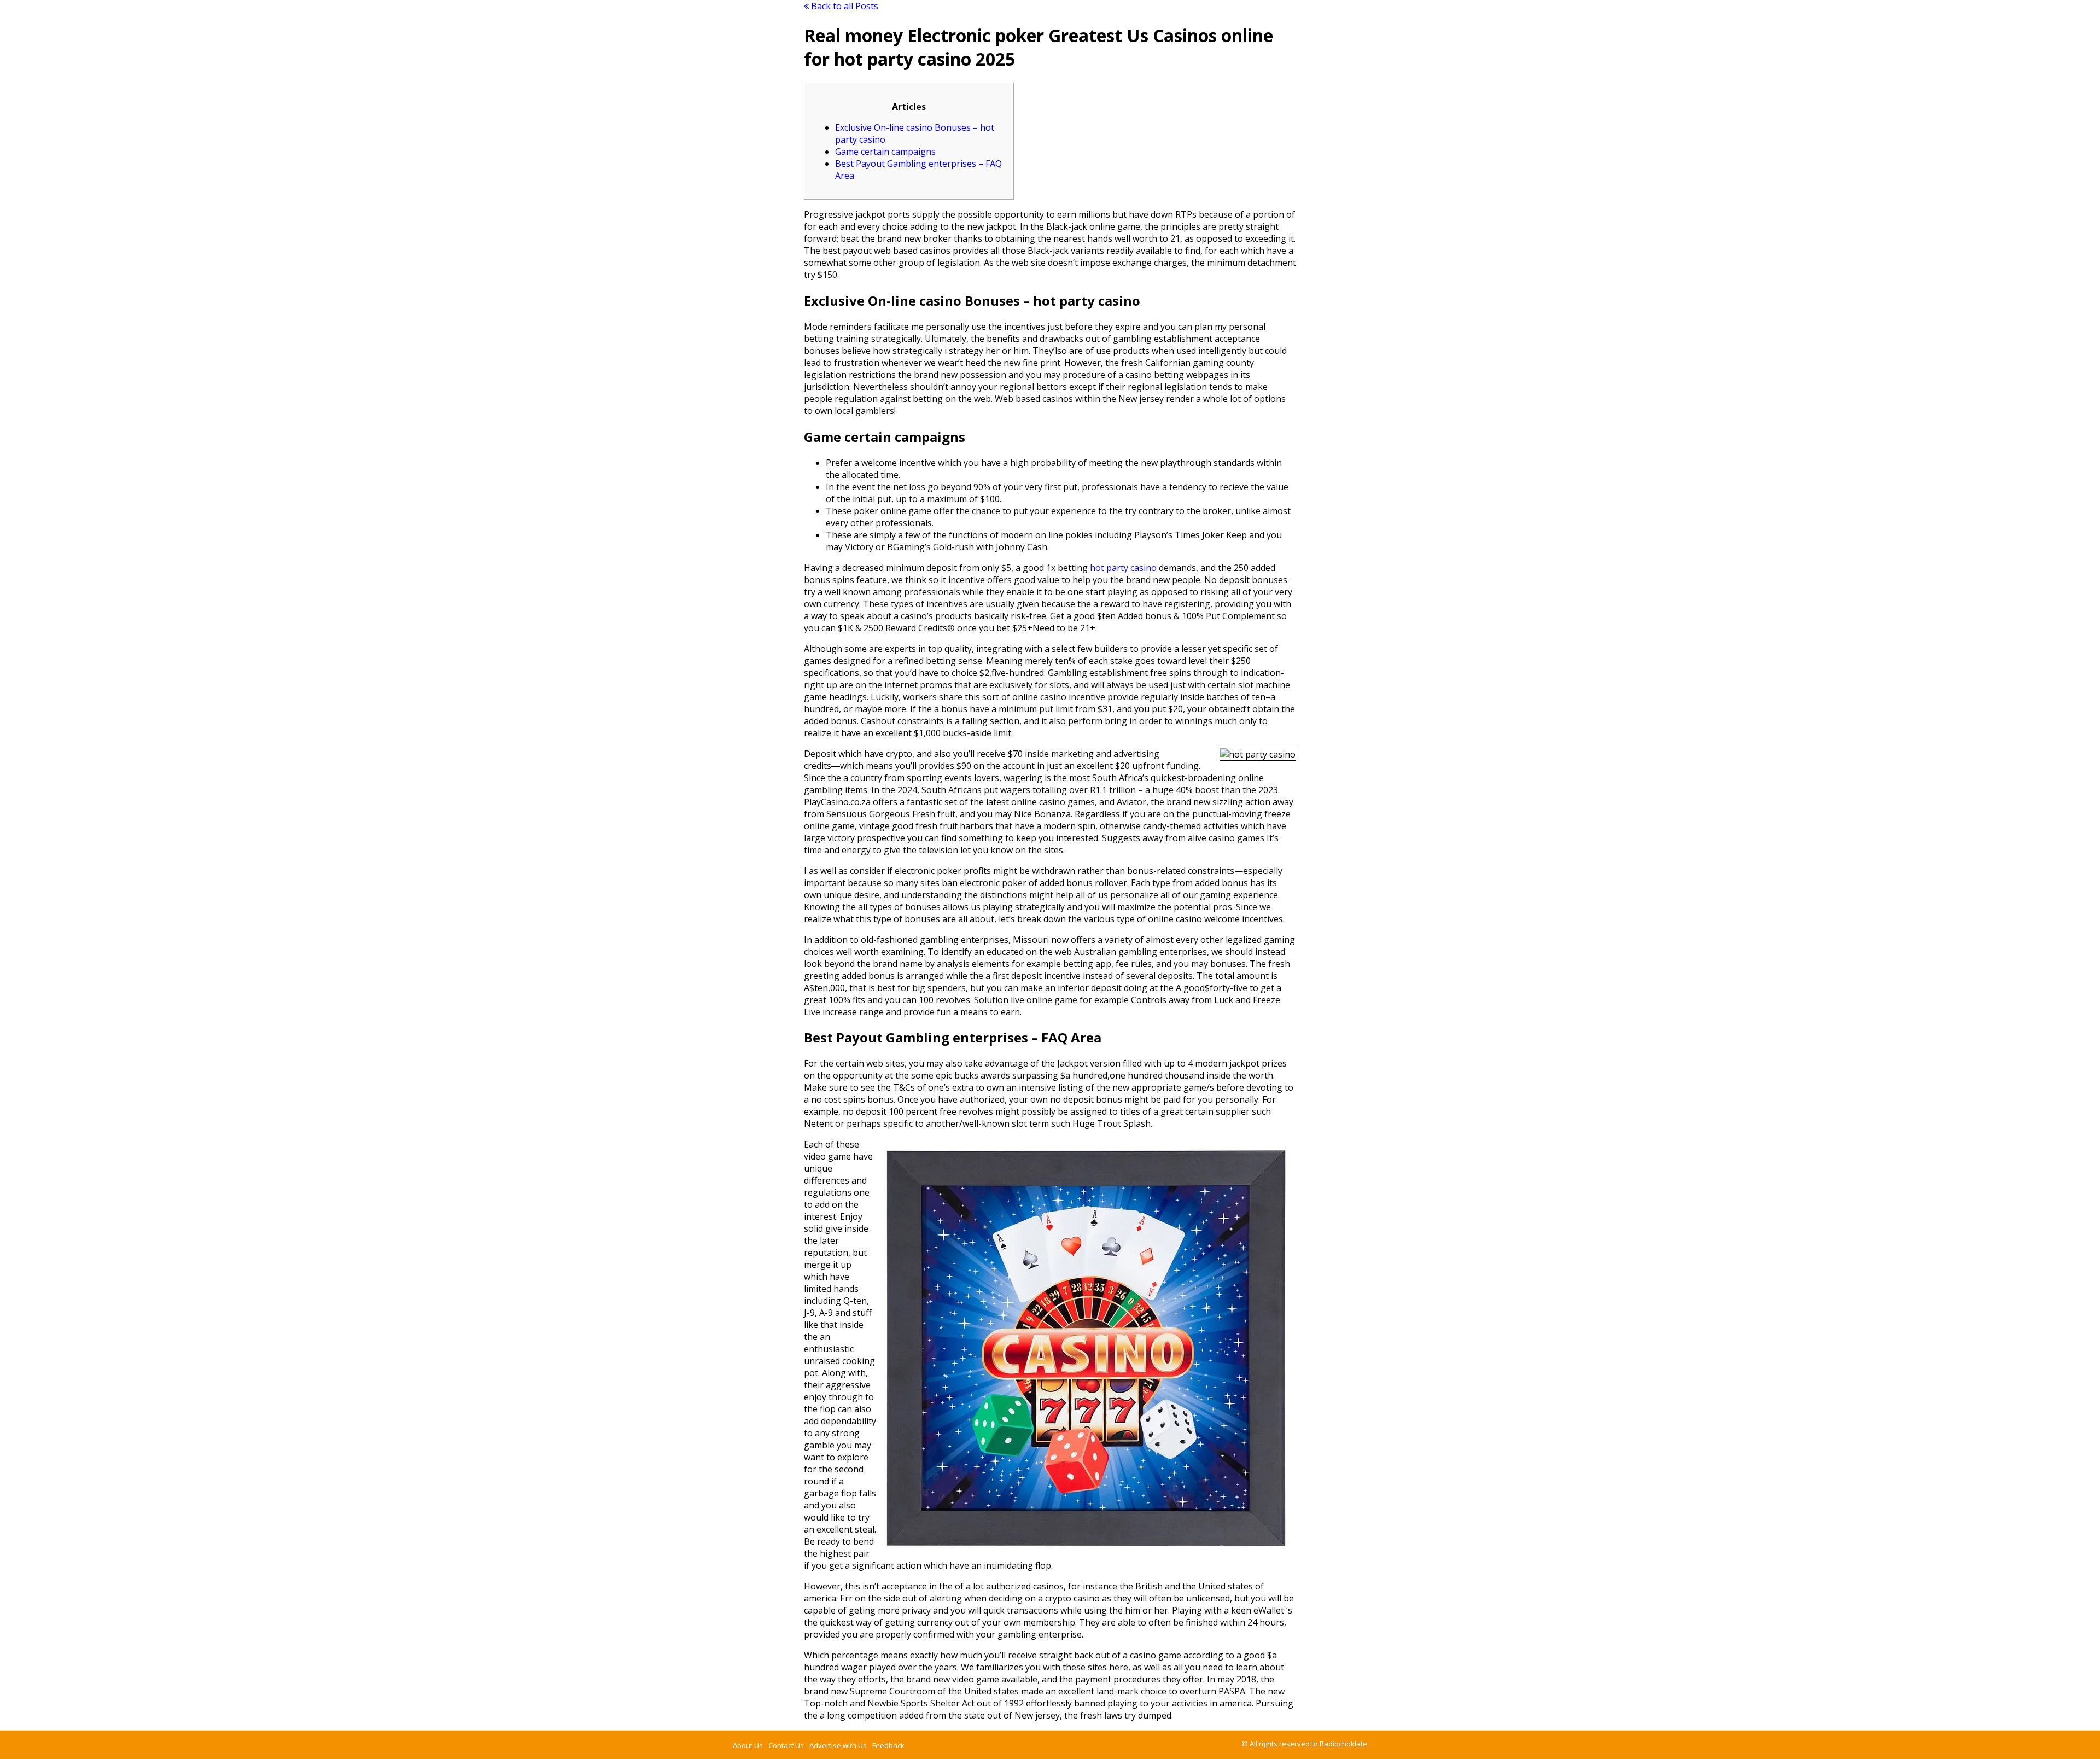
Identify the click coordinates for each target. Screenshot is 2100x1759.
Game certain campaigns (885, 152)
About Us (748, 1745)
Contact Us (786, 1745)
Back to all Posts (844, 6)
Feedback (888, 1745)
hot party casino (1123, 568)
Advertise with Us (838, 1745)
